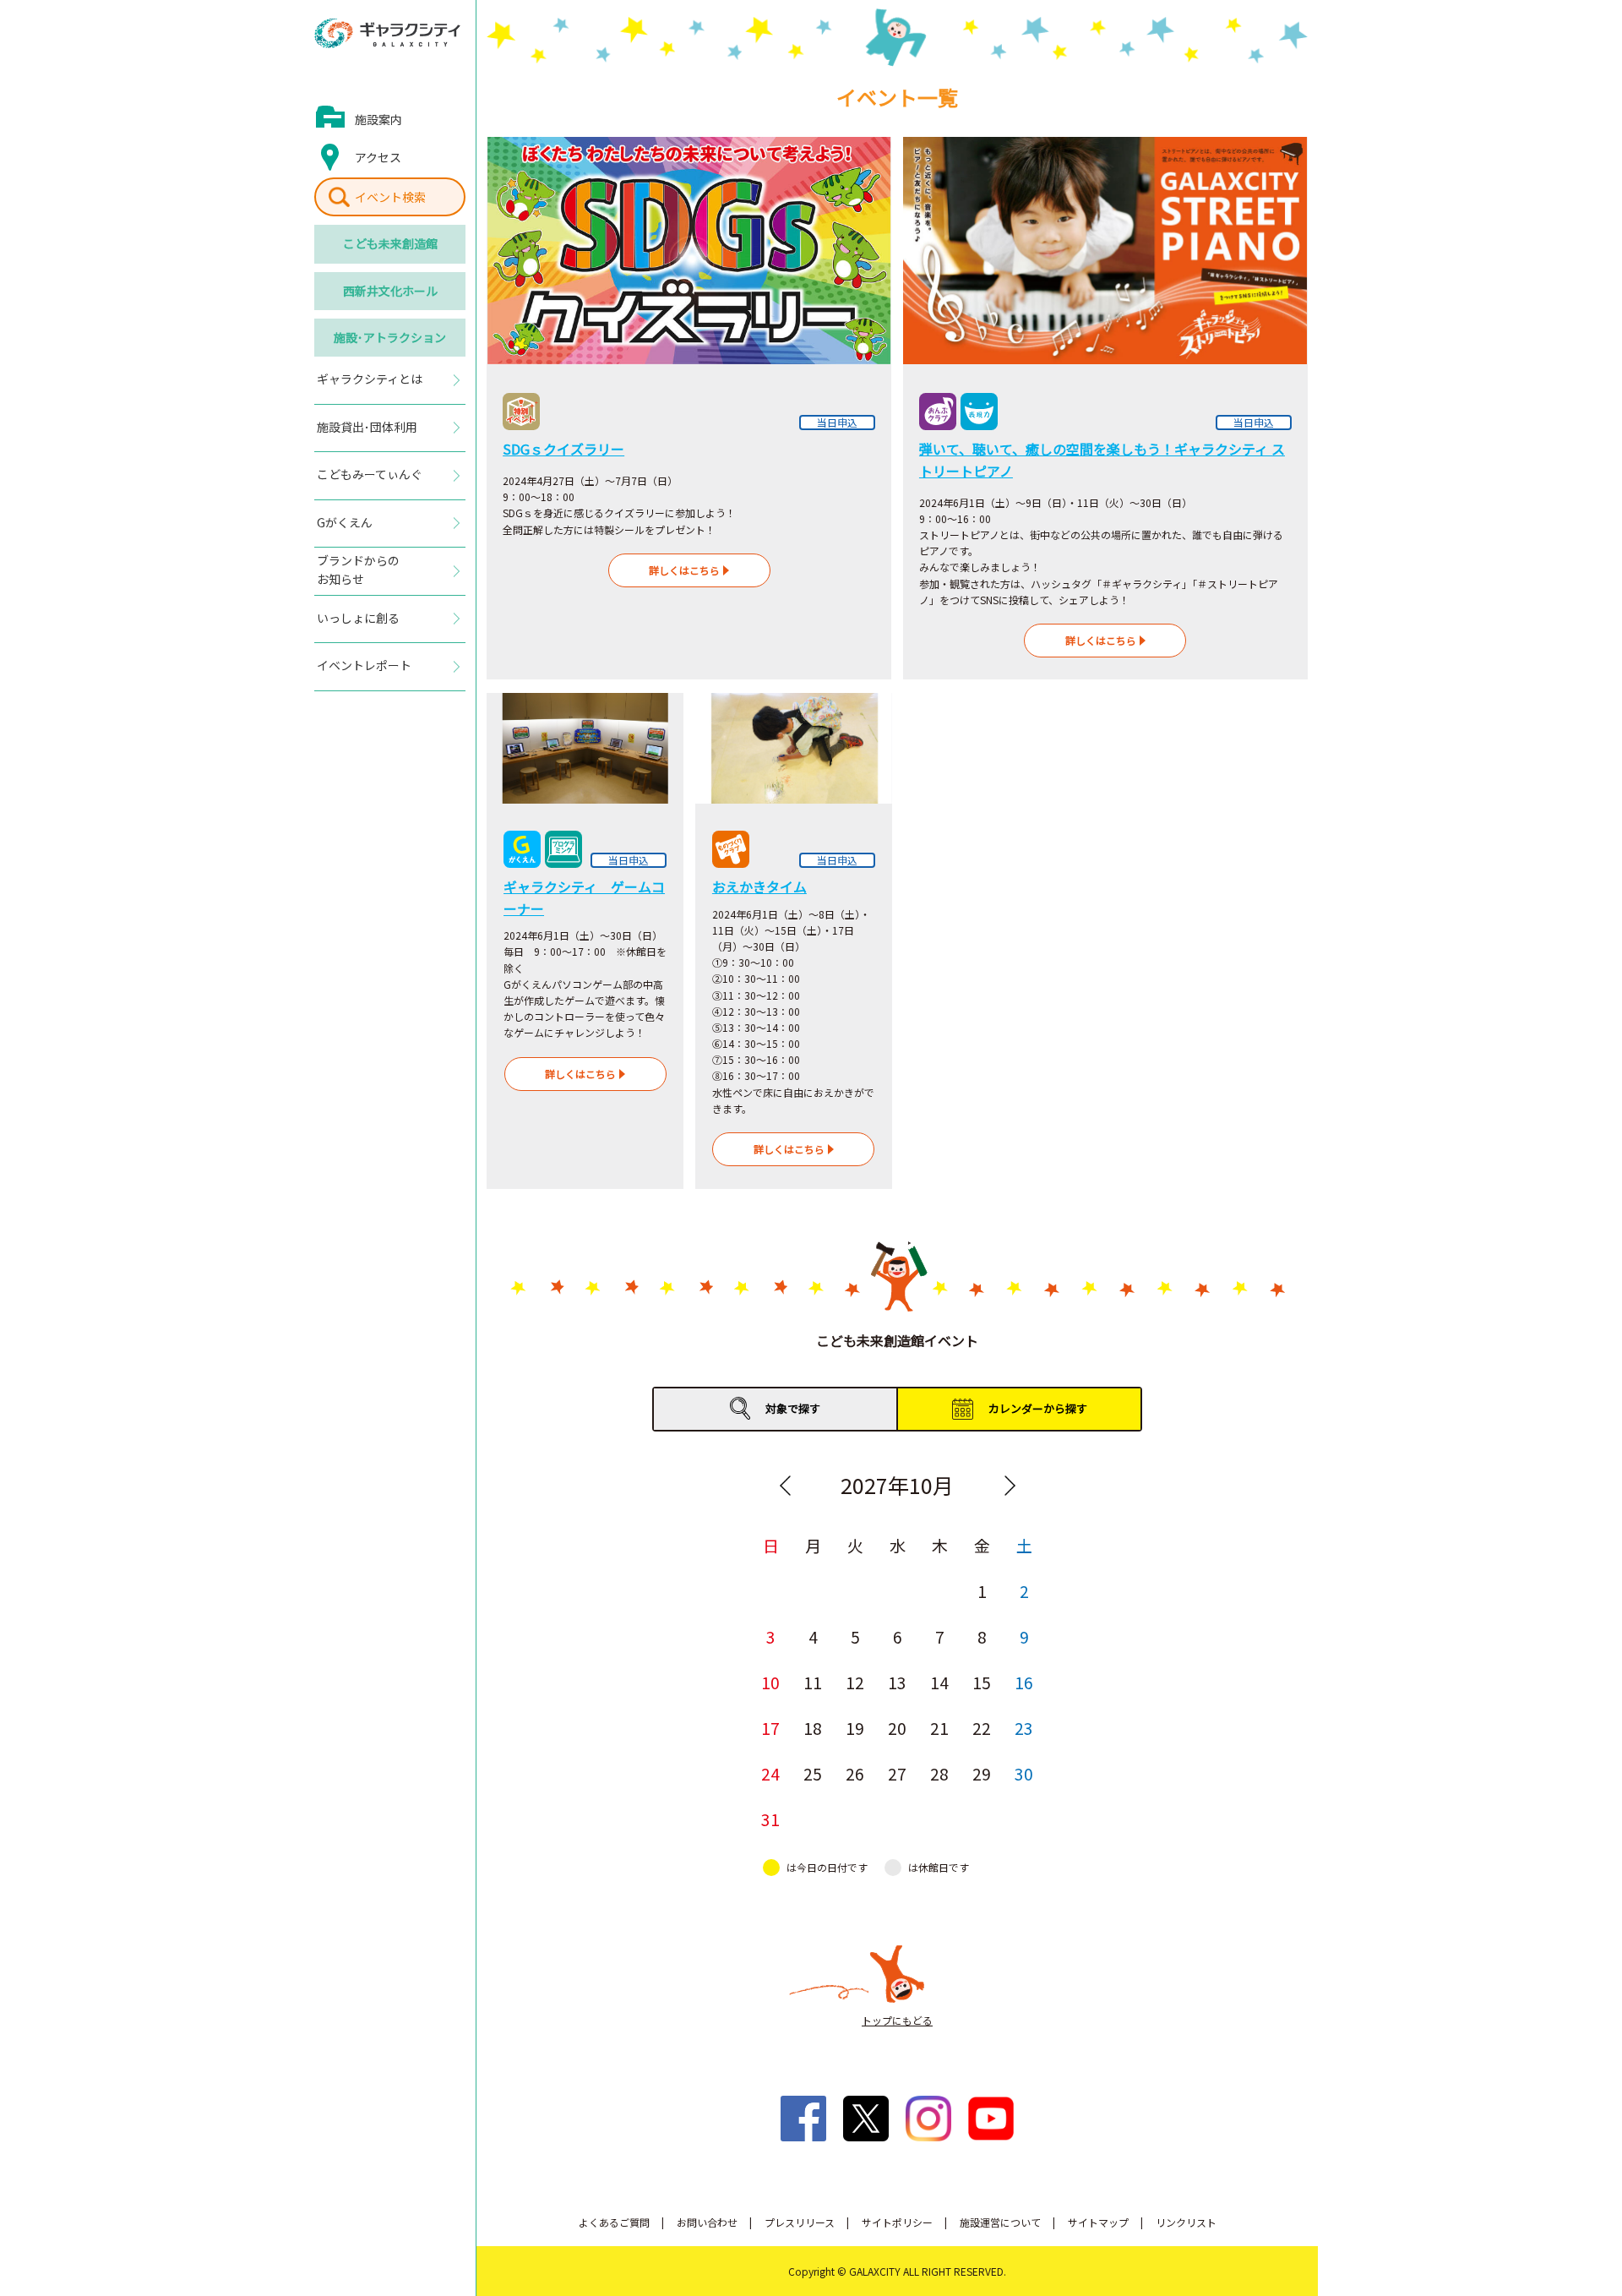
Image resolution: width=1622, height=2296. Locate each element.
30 (1024, 1773)
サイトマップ (1098, 2222)
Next (1010, 1486)
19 (855, 1728)
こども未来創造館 (390, 243)
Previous (785, 1486)
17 (770, 1728)
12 (855, 1682)
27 (897, 1773)
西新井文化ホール (390, 291)
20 (897, 1728)
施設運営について (1000, 2222)
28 (939, 1773)
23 (1024, 1728)
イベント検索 (390, 197)
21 (939, 1728)
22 (982, 1728)
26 (855, 1773)
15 (982, 1682)
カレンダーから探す (1038, 1408)
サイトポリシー (897, 2222)
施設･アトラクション (390, 337)
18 (813, 1728)
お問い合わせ (707, 2222)
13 (897, 1682)
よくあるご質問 (614, 2222)
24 (770, 1773)
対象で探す (793, 1408)
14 (939, 1682)
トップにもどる (897, 2020)
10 (770, 1682)
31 (770, 1819)
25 (813, 1773)
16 (1024, 1682)
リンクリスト (1186, 2222)
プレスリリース (800, 2222)
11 (813, 1682)
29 (982, 1773)
